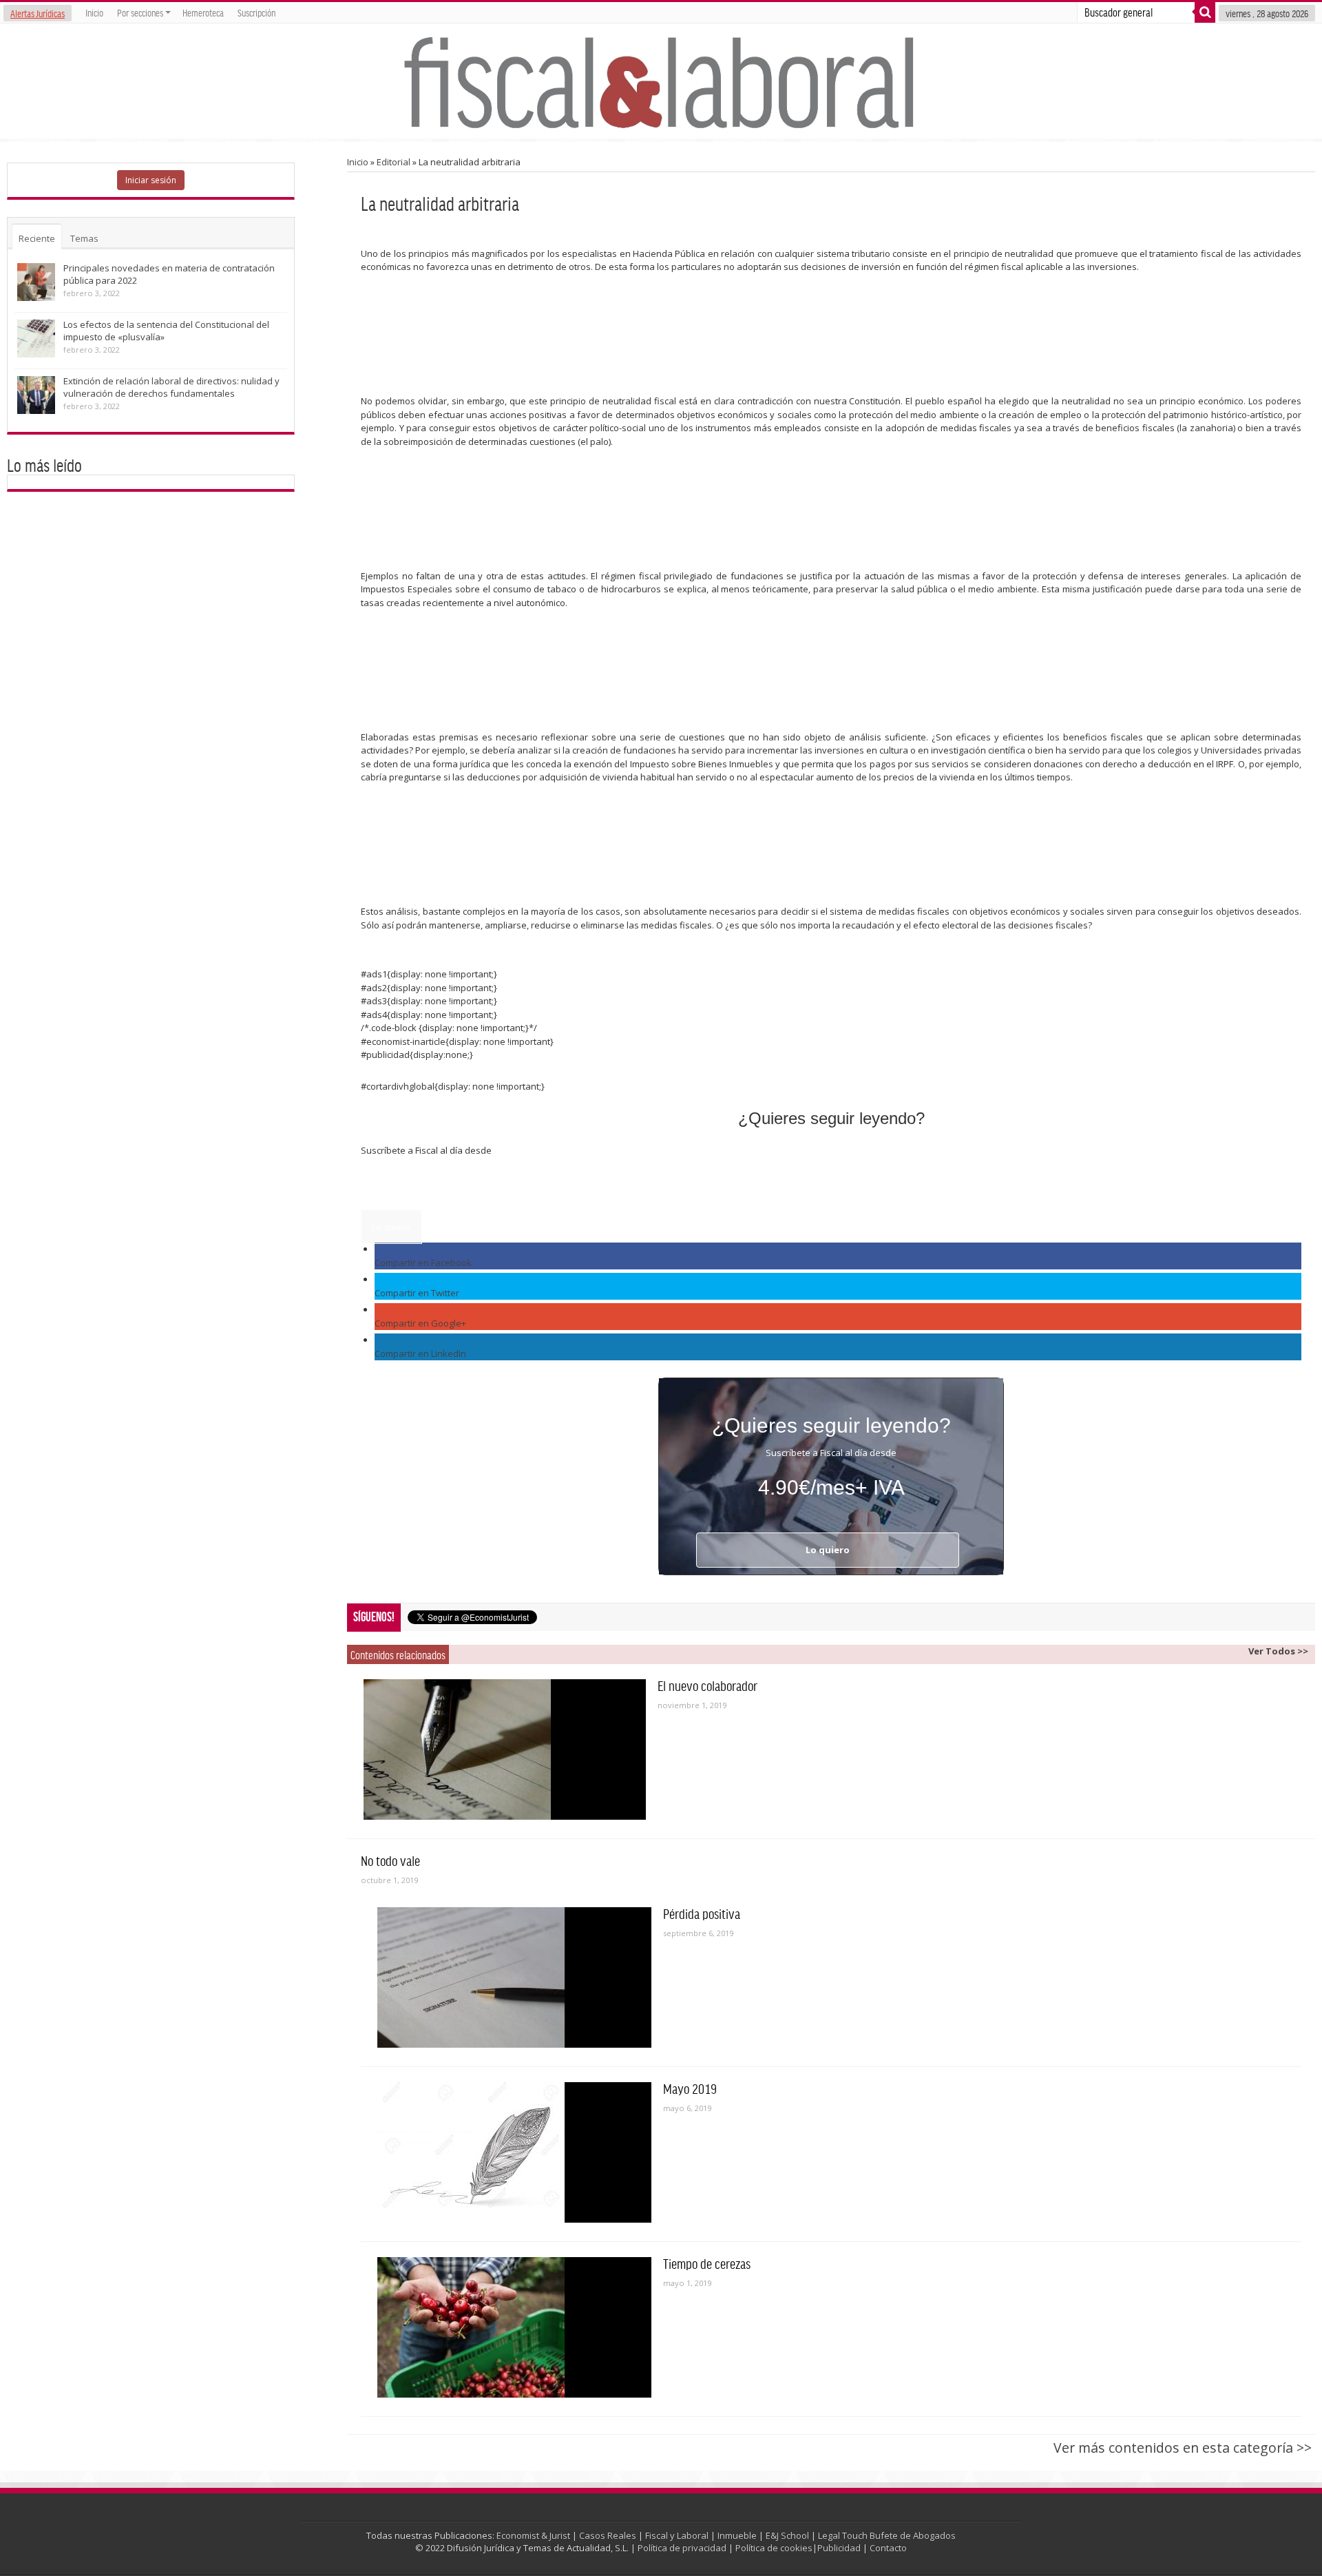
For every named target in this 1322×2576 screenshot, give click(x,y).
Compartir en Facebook (423, 1263)
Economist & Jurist (533, 2535)
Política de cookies (774, 2548)
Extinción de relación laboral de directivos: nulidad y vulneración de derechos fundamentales (171, 387)
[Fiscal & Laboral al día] (661, 81)
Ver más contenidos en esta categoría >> (1183, 2448)
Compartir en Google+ (420, 1323)
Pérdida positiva (702, 1913)
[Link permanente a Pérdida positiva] (514, 1977)
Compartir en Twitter (417, 1293)
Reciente (37, 238)
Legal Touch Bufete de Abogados (887, 2535)
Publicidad (839, 2548)
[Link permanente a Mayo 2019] (514, 2152)
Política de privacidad (682, 2548)
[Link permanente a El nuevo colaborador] (505, 1749)
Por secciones (140, 12)
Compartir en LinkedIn (420, 1353)
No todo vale (390, 1860)
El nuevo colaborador (707, 1685)
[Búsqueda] (1205, 12)
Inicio (94, 12)
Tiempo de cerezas (707, 2263)
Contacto (888, 2548)
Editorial (394, 162)
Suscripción (256, 12)
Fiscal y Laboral (677, 2535)
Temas (84, 238)
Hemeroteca (203, 12)
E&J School (787, 2535)
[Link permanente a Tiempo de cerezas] (514, 2327)
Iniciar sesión (151, 180)
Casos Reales (608, 2535)
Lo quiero (391, 1227)
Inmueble (737, 2535)
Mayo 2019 (690, 2088)
